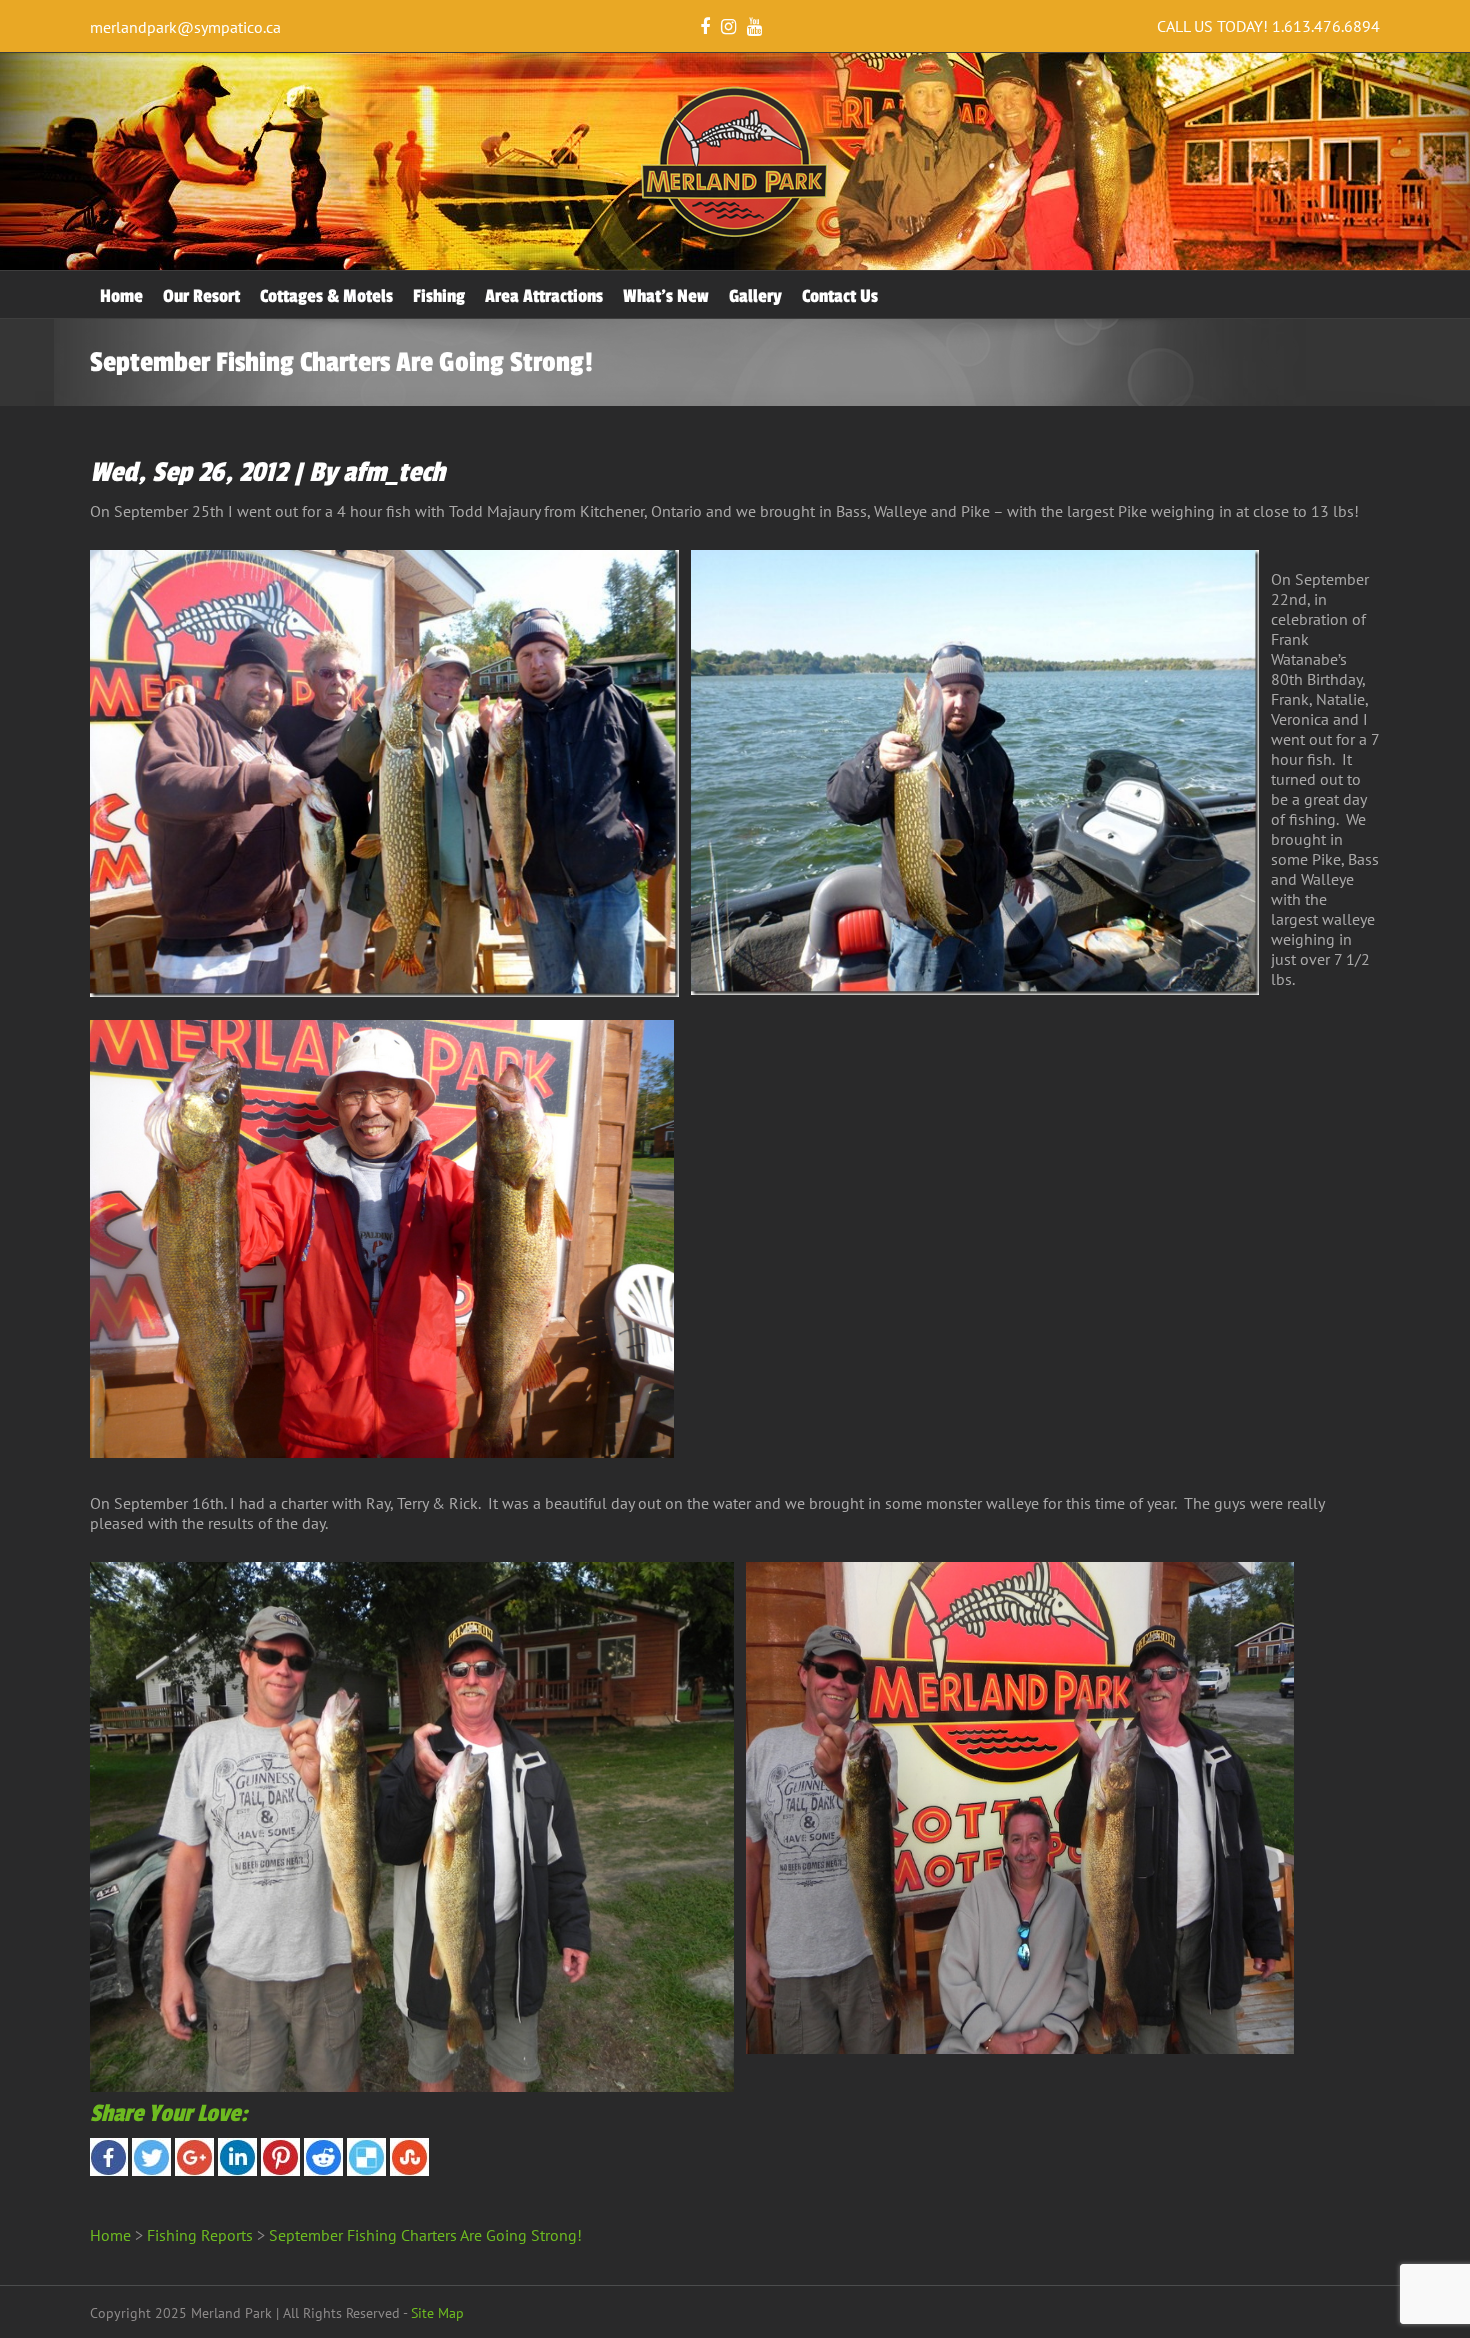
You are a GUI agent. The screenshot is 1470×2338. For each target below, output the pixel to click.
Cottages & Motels (326, 296)
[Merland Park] (735, 233)
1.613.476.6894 (1326, 26)
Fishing (439, 296)
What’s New (666, 296)
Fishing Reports (200, 2235)
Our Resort (201, 296)
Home (121, 296)
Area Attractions (544, 296)
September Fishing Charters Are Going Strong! (425, 2235)
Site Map (437, 2313)
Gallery (755, 296)
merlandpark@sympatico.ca (185, 27)
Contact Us (840, 296)
